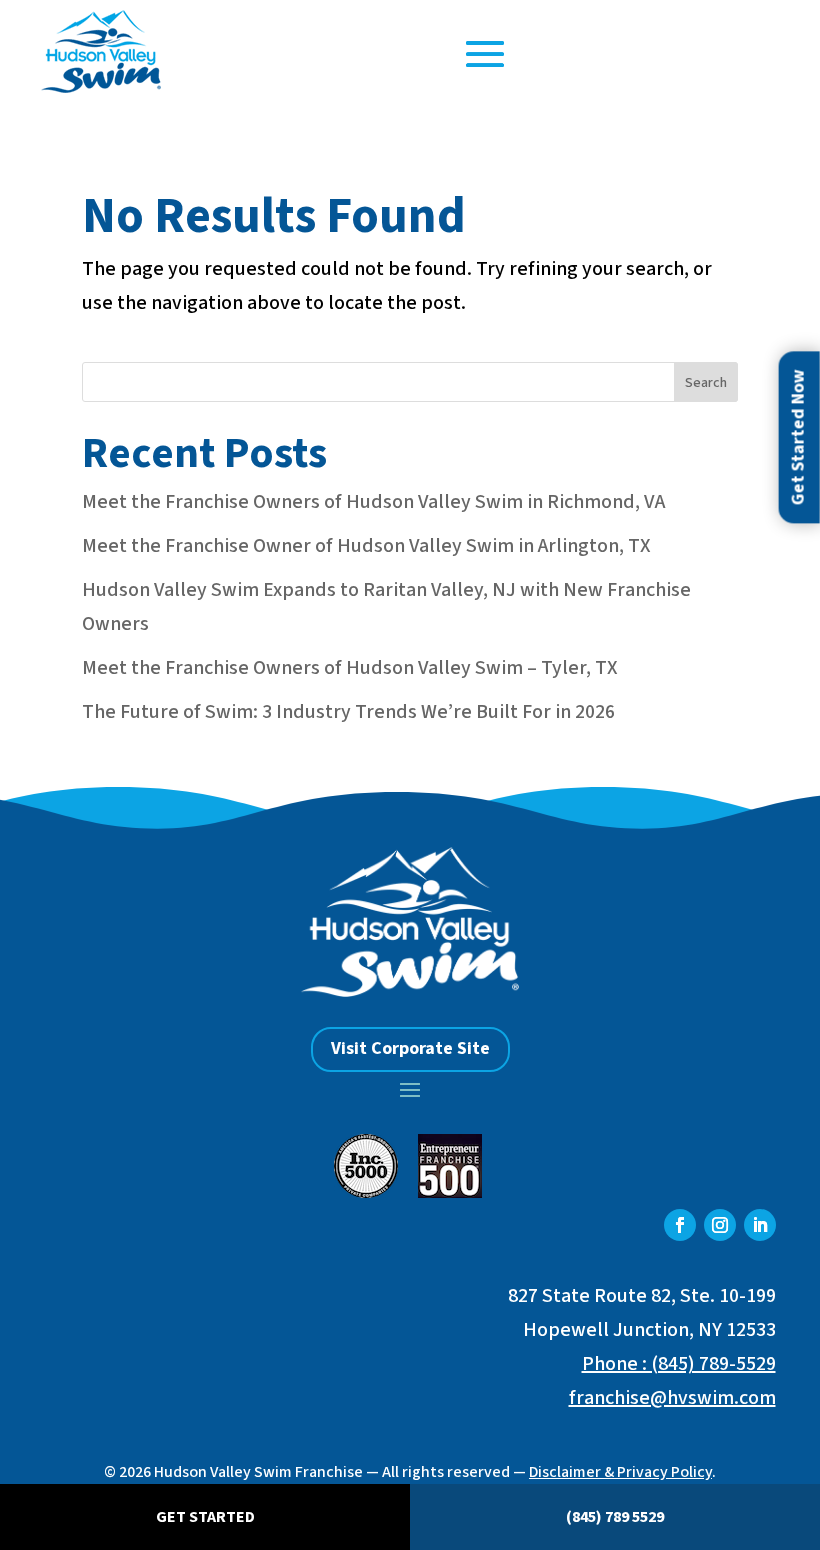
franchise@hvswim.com (672, 1398)
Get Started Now (798, 437)
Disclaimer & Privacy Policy (620, 1472)
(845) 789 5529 (615, 1517)
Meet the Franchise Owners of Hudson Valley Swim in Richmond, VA (373, 502)
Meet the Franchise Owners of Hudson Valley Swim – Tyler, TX (350, 668)
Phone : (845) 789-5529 (679, 1364)
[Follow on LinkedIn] (760, 1225)
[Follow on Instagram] (720, 1225)
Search (706, 383)
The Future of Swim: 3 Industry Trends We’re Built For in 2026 (348, 712)
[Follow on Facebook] (680, 1225)
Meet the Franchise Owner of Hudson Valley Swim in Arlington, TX (366, 546)
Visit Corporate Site (410, 1048)
